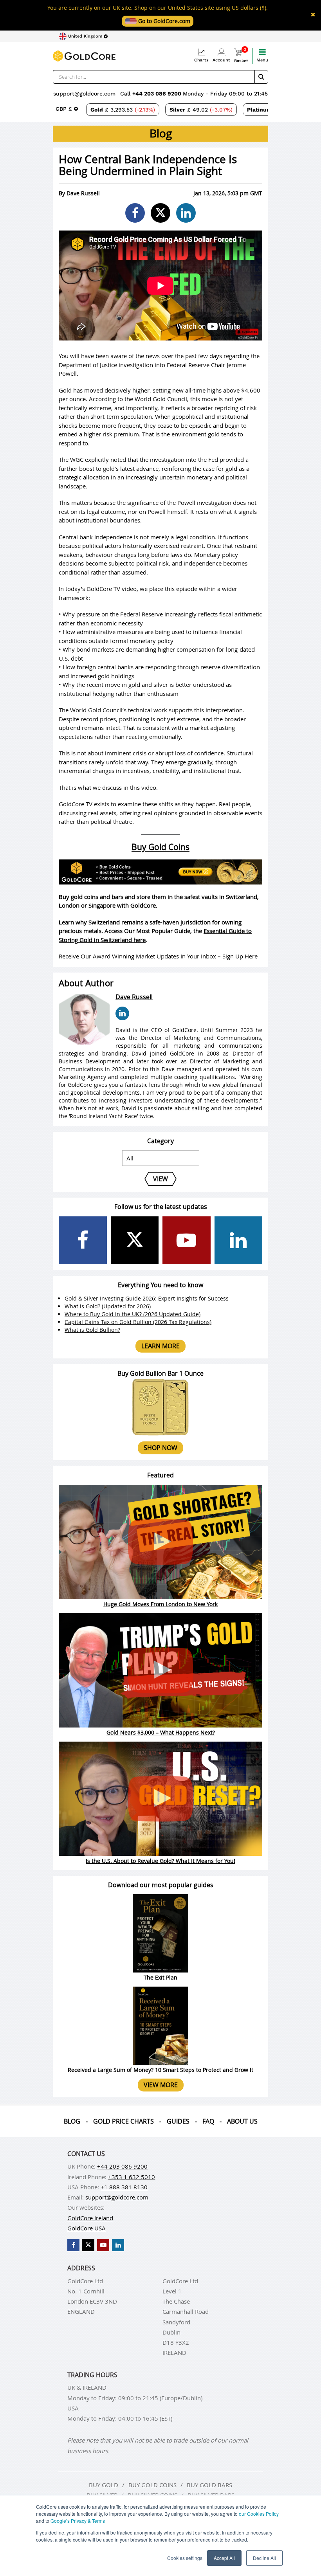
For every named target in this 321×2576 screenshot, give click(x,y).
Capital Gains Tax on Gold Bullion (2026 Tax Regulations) (138, 1322)
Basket (241, 56)
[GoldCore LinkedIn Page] (239, 1240)
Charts (201, 60)
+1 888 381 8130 (124, 2187)
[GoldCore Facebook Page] (83, 1240)
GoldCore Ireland (90, 2218)
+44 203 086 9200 (158, 94)
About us (242, 2121)
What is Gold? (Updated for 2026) (108, 1306)
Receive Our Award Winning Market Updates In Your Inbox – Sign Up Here (158, 956)
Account (221, 60)
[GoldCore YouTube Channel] (187, 1240)
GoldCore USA (87, 2228)
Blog (72, 2121)
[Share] (135, 213)
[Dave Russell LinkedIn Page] (122, 1013)
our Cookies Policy (259, 2514)
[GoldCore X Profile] (135, 1240)
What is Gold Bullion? (92, 1330)
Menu (262, 60)
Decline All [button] (264, 2558)
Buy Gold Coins (160, 847)
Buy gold (104, 2485)
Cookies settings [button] (185, 2558)
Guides (178, 2121)
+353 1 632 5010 (132, 2177)
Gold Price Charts (124, 2121)
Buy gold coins (152, 2485)
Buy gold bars (209, 2485)
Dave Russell (83, 193)
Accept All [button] (224, 2558)
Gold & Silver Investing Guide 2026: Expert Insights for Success (147, 1298)
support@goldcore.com (84, 94)
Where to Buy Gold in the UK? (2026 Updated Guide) (133, 1314)
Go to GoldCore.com (163, 21)
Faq (208, 2121)
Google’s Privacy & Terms (78, 2521)
